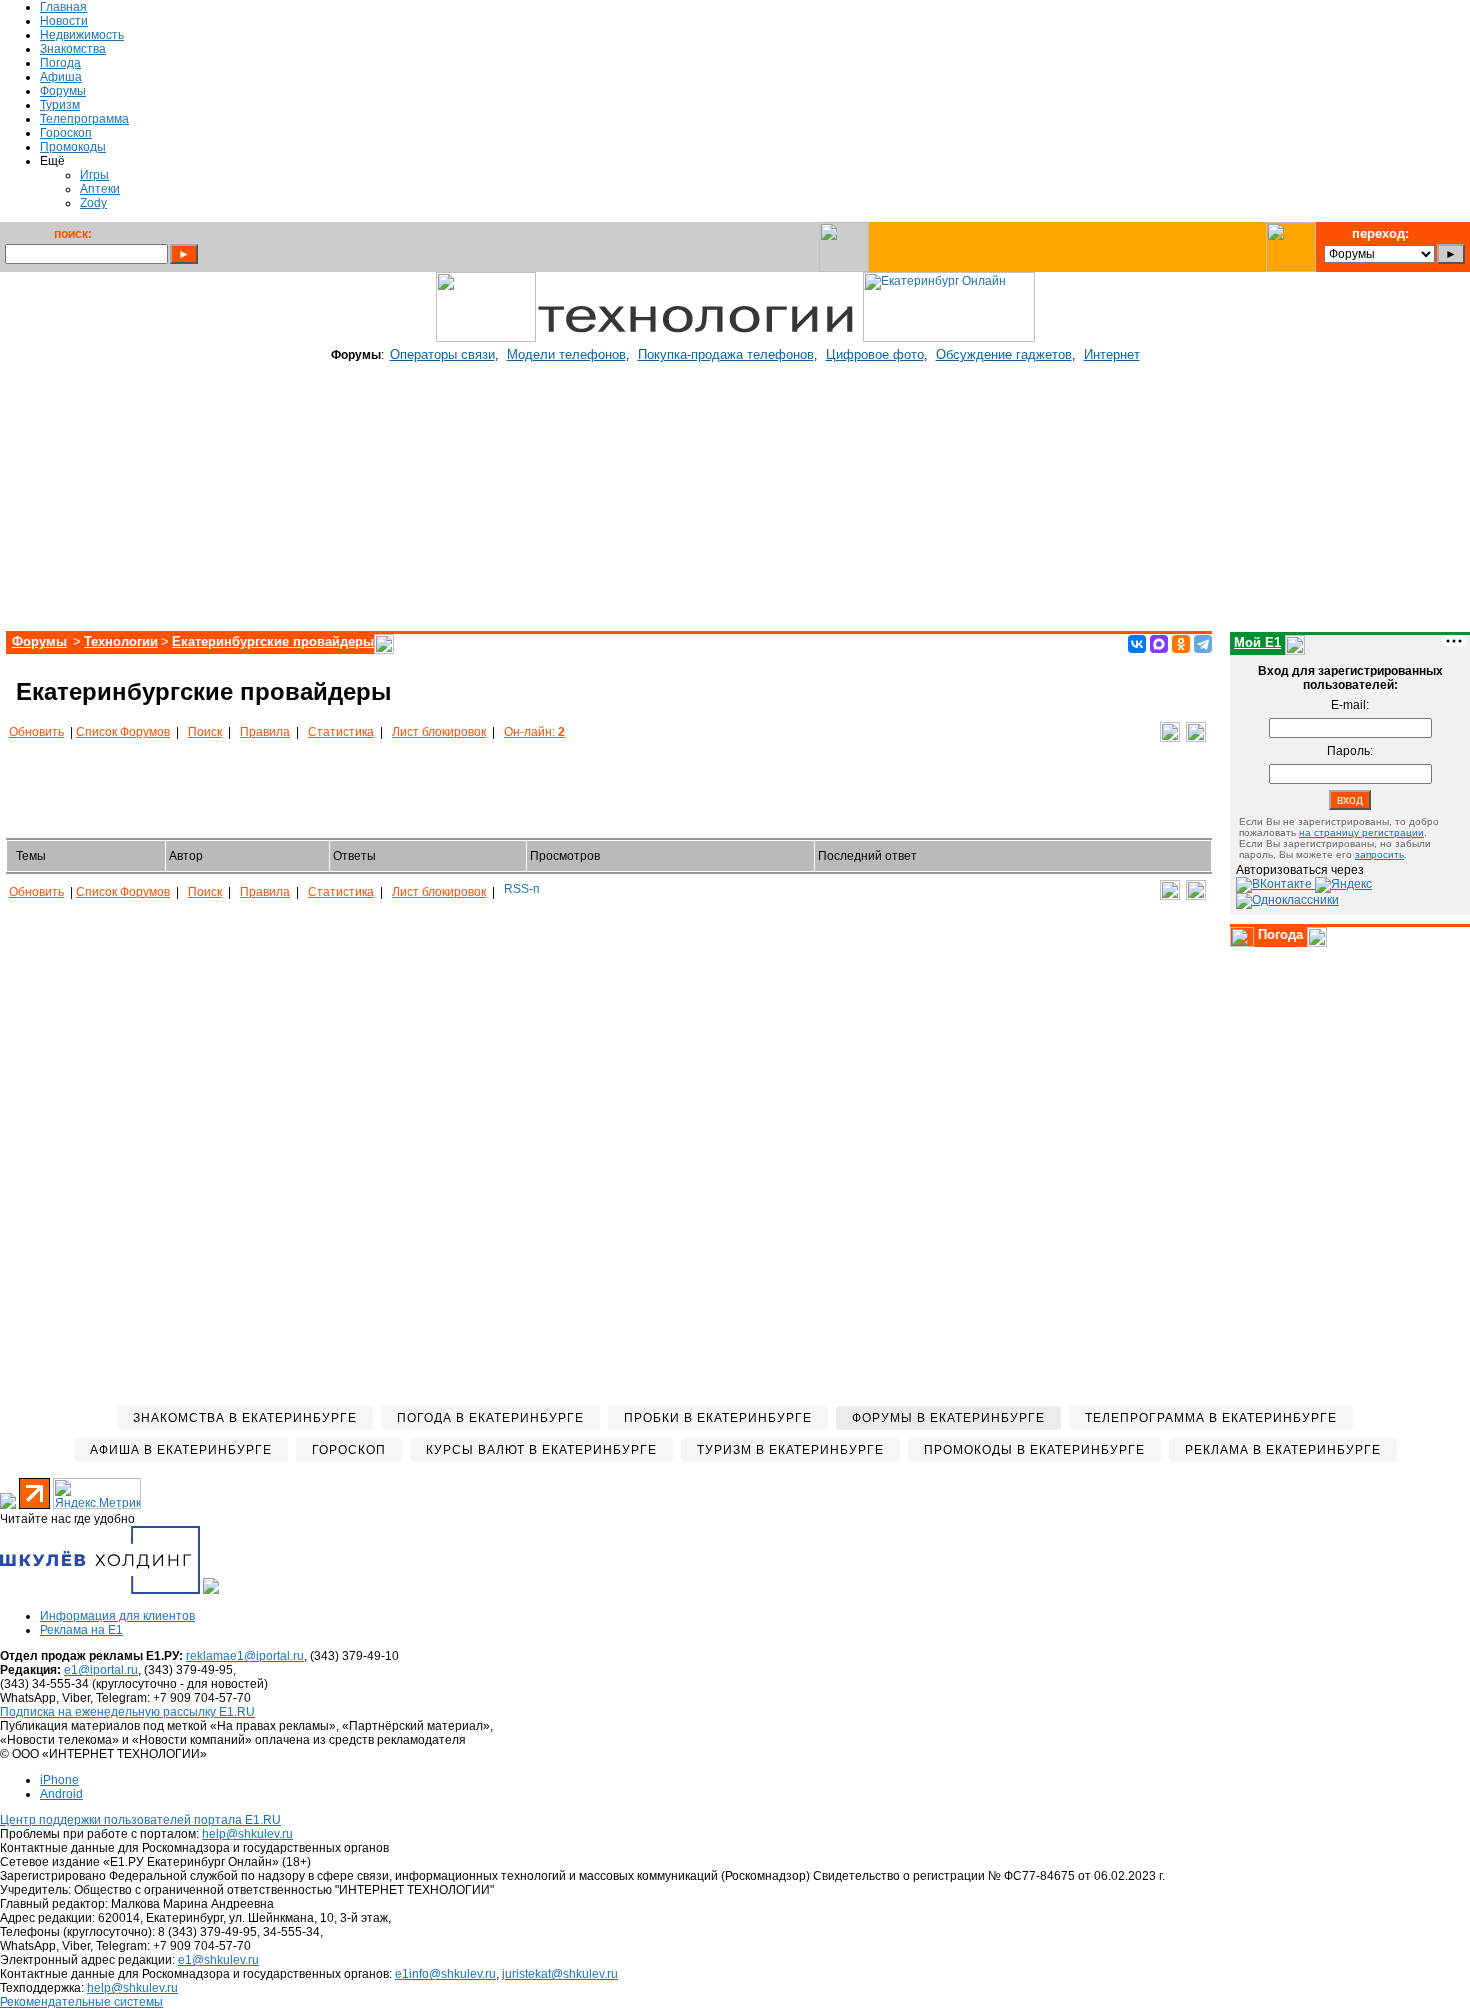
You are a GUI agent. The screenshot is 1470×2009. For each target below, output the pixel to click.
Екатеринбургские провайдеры (273, 641)
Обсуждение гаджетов (1004, 354)
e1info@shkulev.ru (445, 1974)
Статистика (341, 732)
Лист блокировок (439, 732)
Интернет (1112, 354)
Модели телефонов (566, 354)
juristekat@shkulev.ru (560, 1974)
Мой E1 (1257, 642)
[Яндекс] (1343, 884)
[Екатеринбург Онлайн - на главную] (949, 338)
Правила (265, 732)
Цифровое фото (875, 354)
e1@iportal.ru (101, 1670)
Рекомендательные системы (81, 2002)
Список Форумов (123, 732)
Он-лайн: (534, 732)
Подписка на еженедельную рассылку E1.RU (127, 1712)
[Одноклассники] (1181, 644)
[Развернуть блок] (1242, 937)
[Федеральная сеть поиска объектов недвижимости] (211, 1590)
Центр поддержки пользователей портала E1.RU (140, 1820)
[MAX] (1159, 644)
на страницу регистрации (1361, 832)
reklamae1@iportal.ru (245, 1656)
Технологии (121, 641)
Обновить (36, 732)
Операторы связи (442, 354)
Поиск (205, 732)
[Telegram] (1203, 644)
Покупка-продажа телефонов (726, 354)
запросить (1379, 854)
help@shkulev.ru (247, 1834)
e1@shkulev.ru (218, 1960)
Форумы (39, 641)
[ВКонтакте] (1137, 644)
